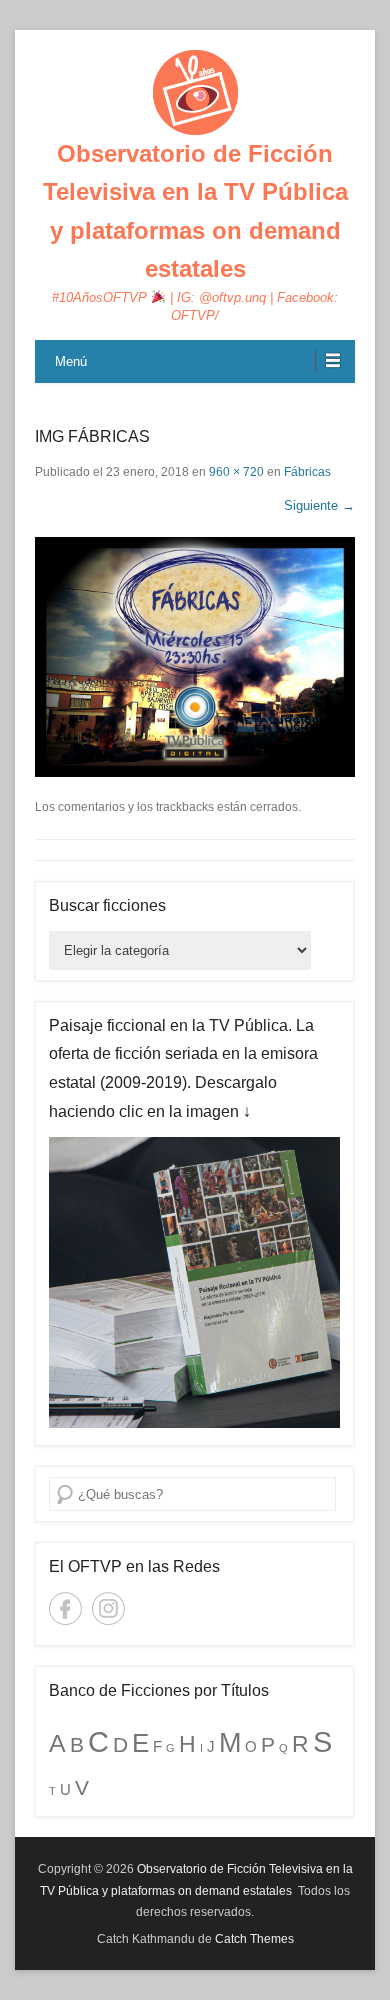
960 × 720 (236, 472)
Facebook (65, 1608)
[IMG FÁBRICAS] (195, 657)
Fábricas (307, 472)
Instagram (108, 1608)
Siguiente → (319, 505)
